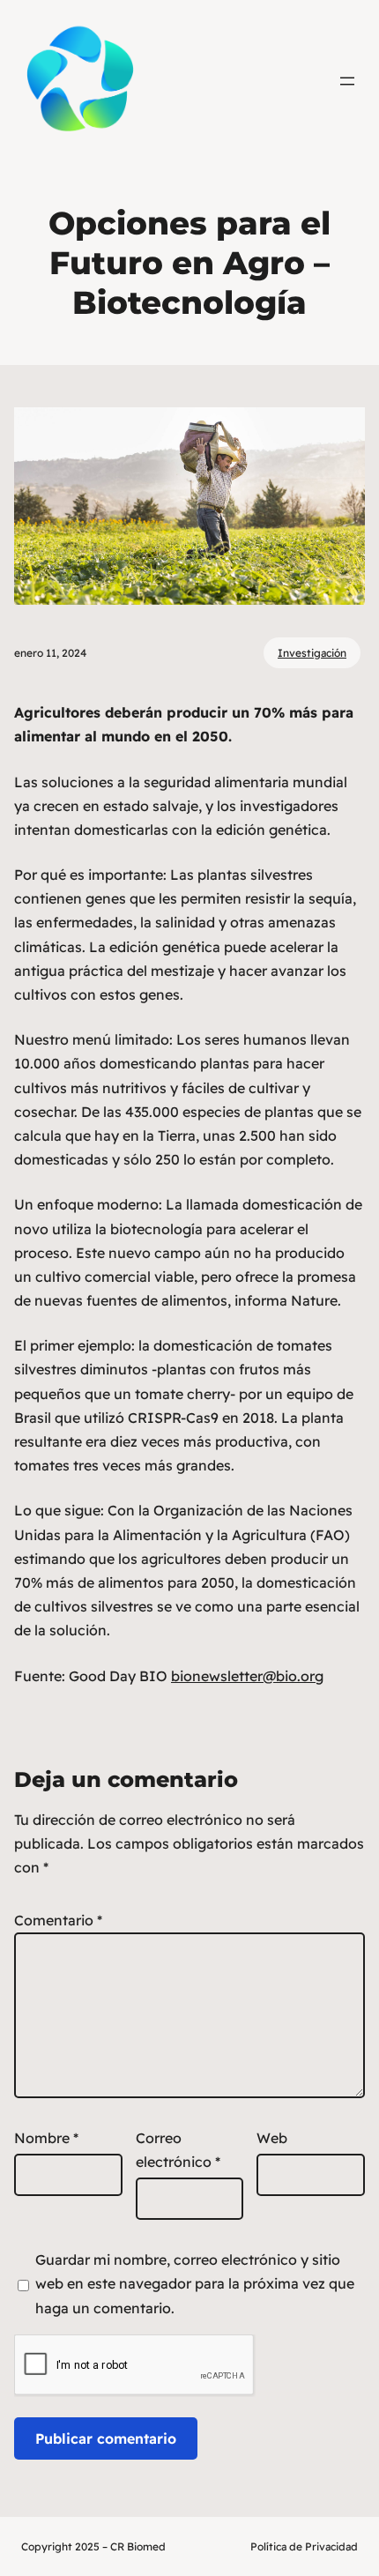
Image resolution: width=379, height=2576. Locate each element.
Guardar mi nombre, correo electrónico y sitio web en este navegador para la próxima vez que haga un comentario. (195, 2283)
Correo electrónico (178, 2150)
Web (272, 2138)
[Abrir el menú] (347, 81)
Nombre (46, 2138)
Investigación (312, 653)
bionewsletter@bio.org (247, 1676)
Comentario (58, 1920)
